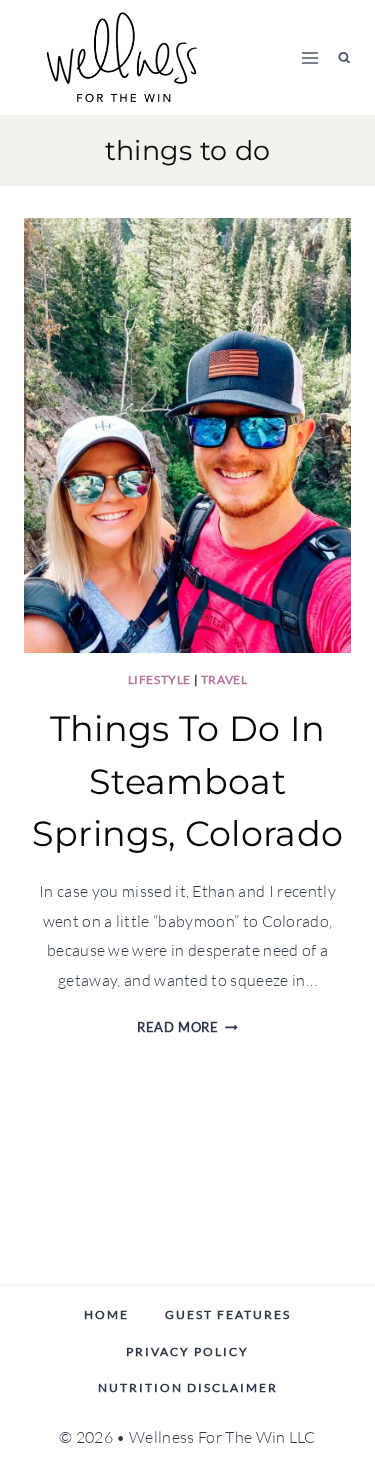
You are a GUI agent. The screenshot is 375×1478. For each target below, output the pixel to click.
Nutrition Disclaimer (188, 1387)
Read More (187, 1027)
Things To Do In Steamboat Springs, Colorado (187, 781)
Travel (224, 679)
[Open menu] (310, 57)
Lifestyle (159, 679)
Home (106, 1314)
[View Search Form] (344, 57)
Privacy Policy (187, 1351)
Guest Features (228, 1314)
